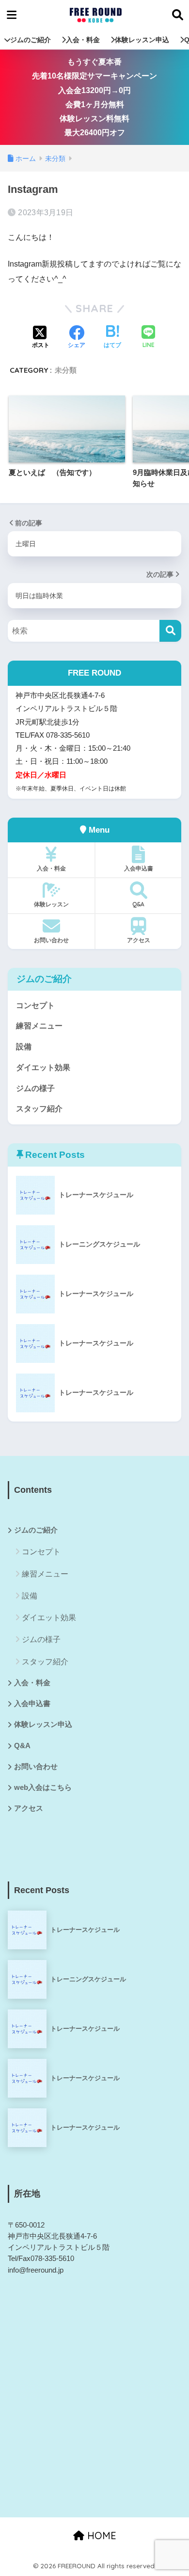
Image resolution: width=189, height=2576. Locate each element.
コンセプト (35, 1005)
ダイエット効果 (43, 1067)
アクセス (139, 940)
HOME (100, 2536)
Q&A (138, 904)
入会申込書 (139, 868)
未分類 (66, 370)
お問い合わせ (51, 940)
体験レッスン (51, 904)
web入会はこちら (43, 1787)
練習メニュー (39, 1026)
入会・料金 (83, 40)
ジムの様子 (35, 1088)
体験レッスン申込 (142, 40)
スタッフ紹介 (39, 1109)
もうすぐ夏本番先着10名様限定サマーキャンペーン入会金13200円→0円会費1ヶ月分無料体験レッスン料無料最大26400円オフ (94, 97)
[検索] (170, 631)
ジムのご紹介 (31, 40)
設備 (24, 1047)
